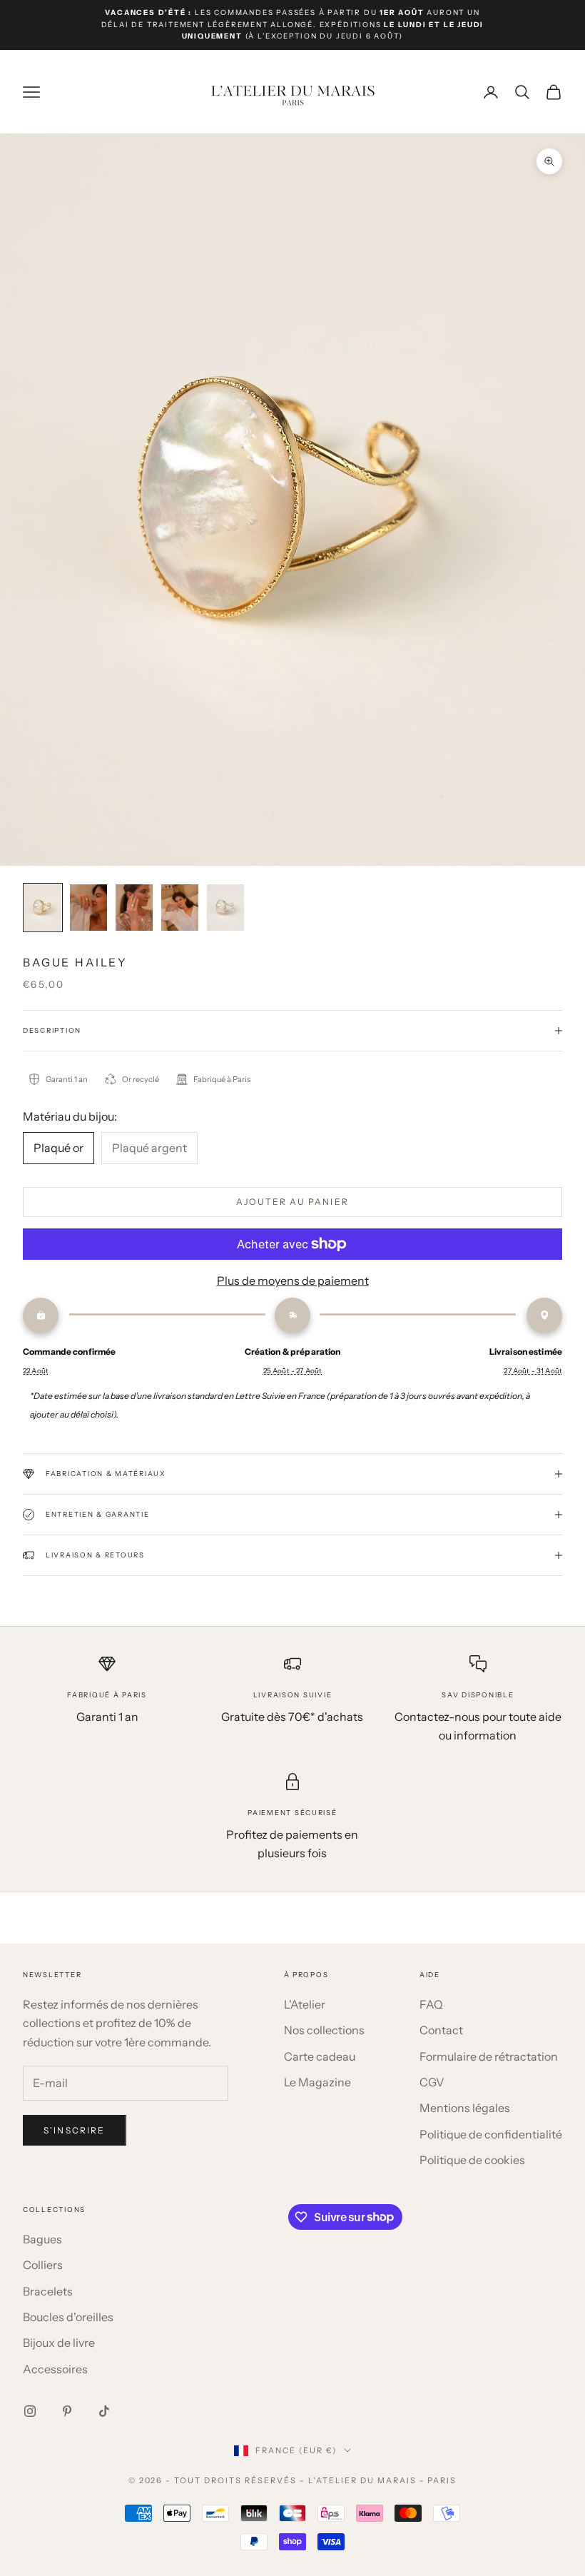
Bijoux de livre (59, 2343)
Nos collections (324, 2030)
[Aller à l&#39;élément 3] (134, 908)
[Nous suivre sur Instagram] (30, 2411)
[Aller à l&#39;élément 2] (88, 908)
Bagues (42, 2239)
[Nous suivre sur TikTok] (104, 2411)
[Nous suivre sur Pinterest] (67, 2411)
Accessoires (55, 2369)
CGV (432, 2082)
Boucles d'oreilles (68, 2317)
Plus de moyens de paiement (293, 1281)
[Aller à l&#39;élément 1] (43, 908)
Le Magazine (317, 2082)
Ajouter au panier (292, 1202)
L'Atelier (305, 2004)
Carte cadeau (320, 2056)
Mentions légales (465, 2108)
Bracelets (48, 2291)
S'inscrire (75, 2130)
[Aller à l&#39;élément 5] (225, 908)
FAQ (431, 2004)
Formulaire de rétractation (489, 2056)
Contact (441, 2030)
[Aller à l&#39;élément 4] (180, 908)
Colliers (43, 2265)
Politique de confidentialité (491, 2134)
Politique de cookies (472, 2160)
